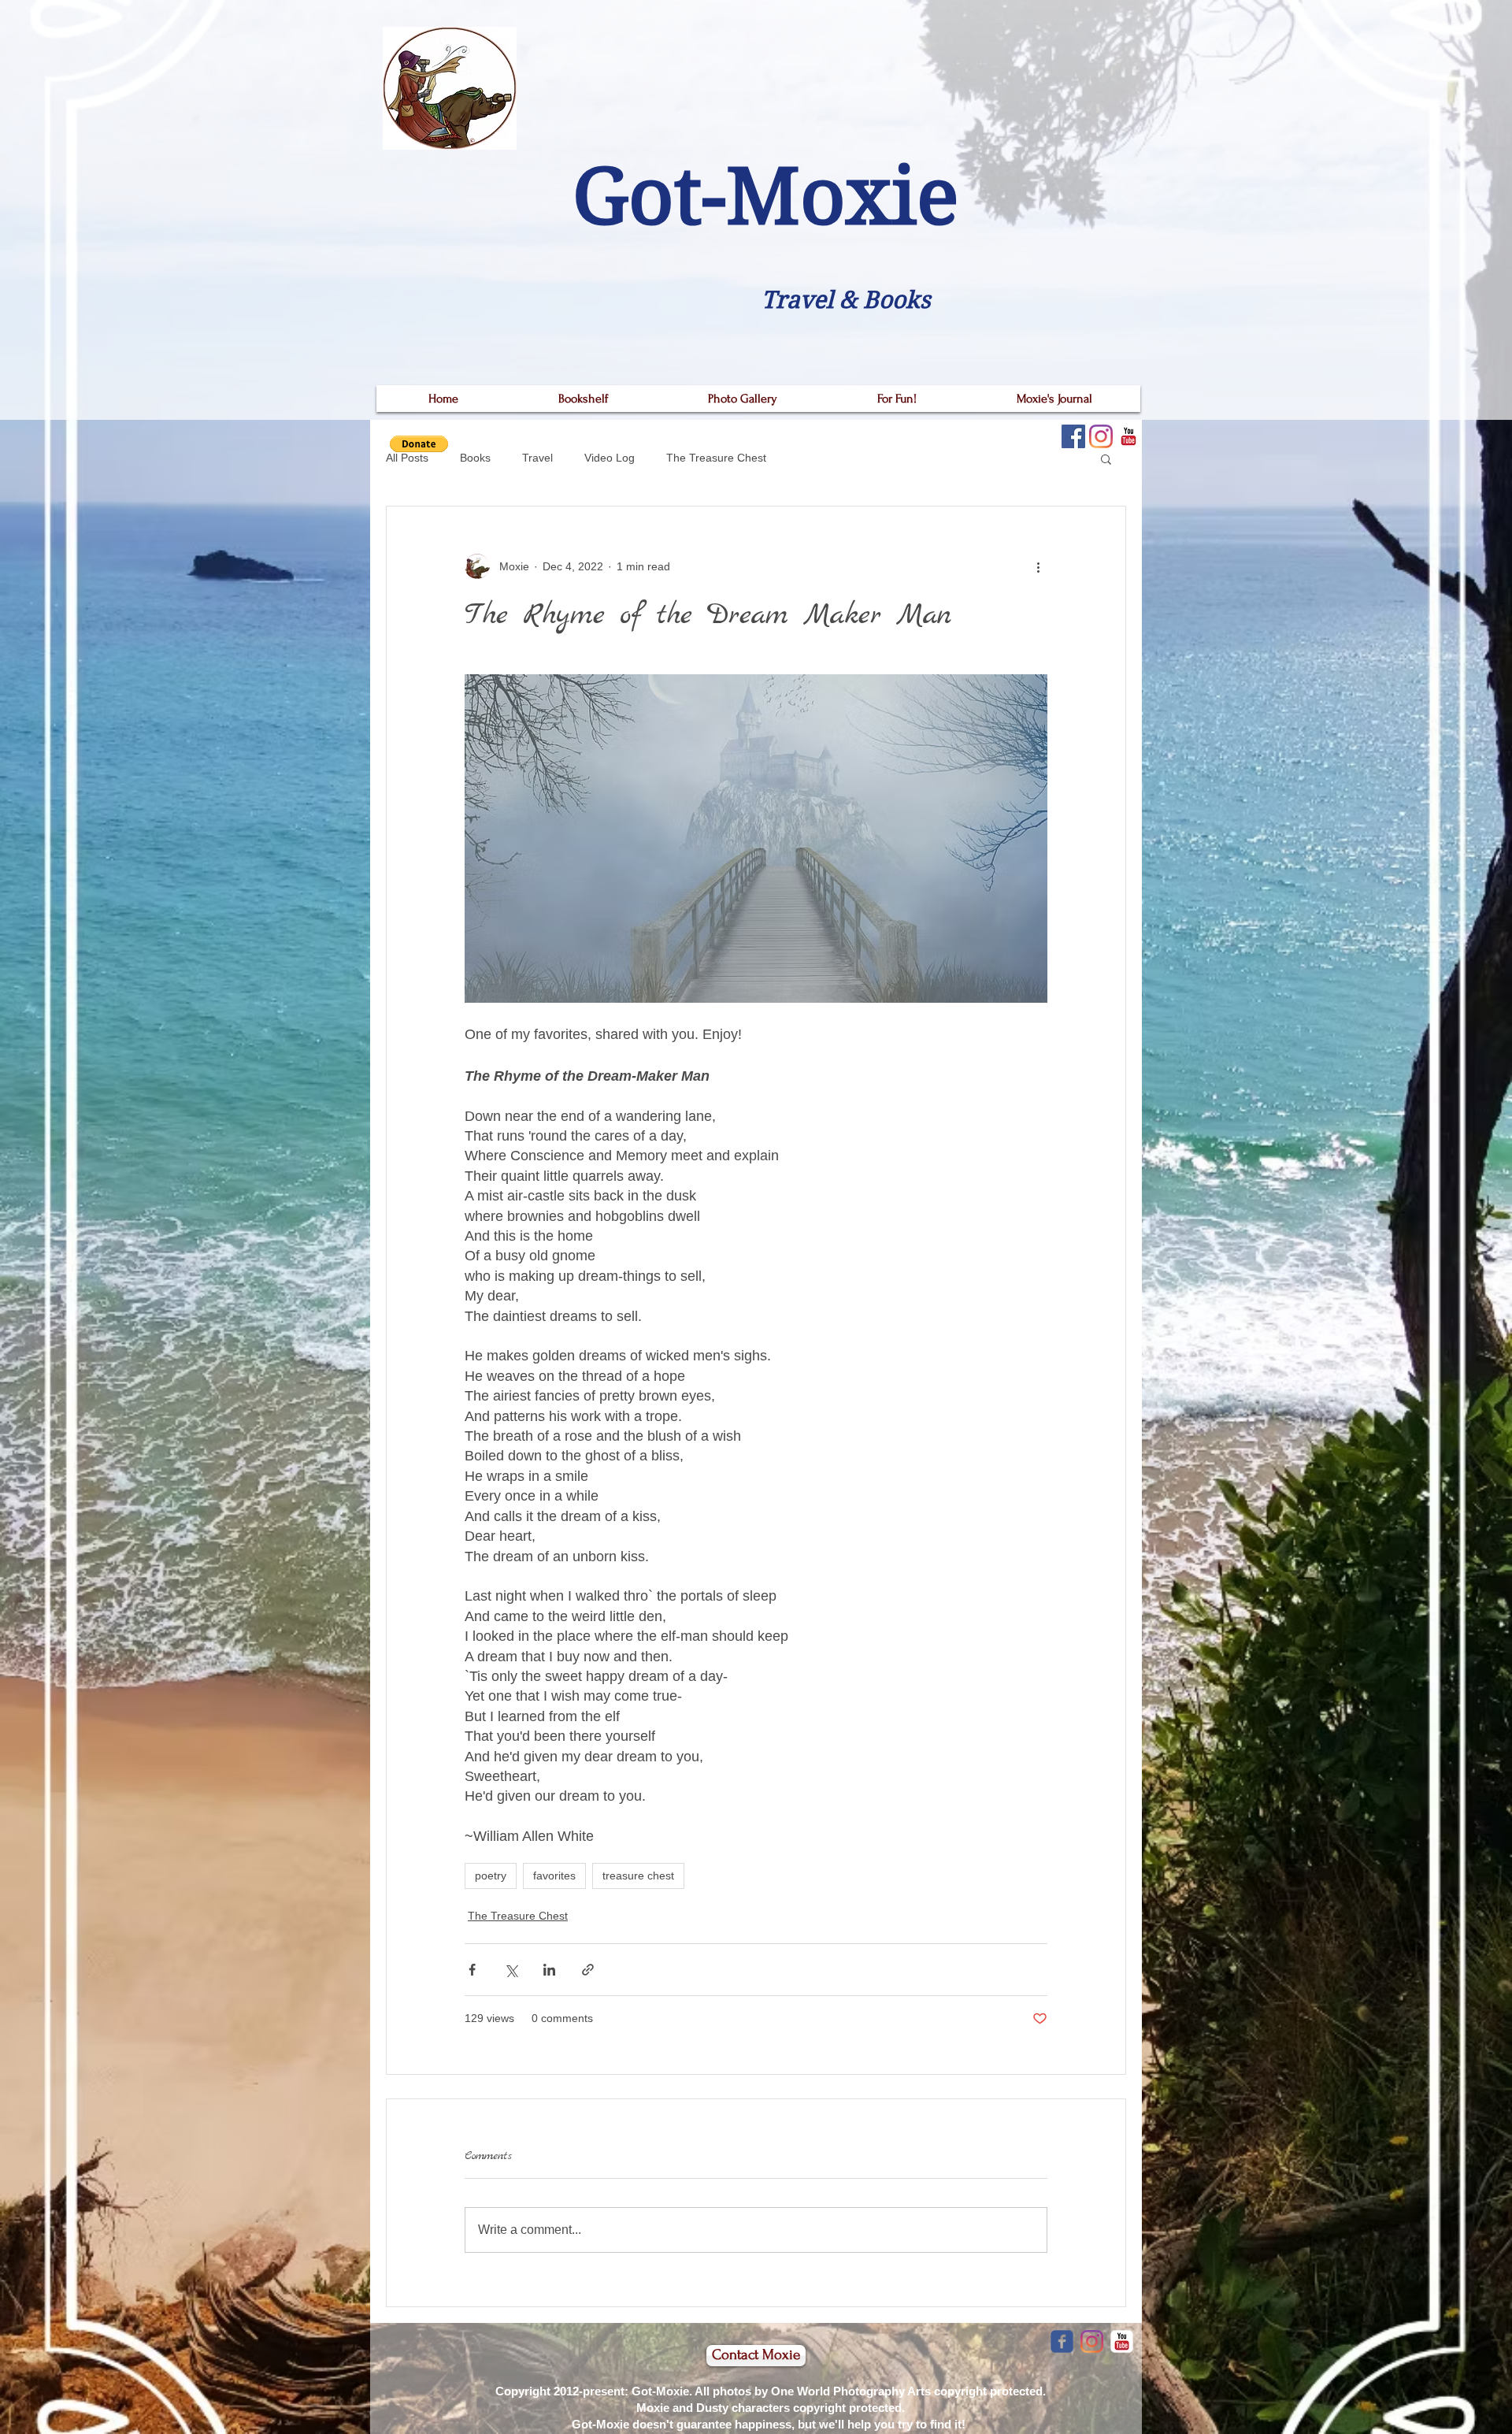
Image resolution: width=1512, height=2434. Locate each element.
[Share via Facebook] (472, 1970)
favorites (554, 1876)
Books (475, 458)
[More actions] (1038, 566)
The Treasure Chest (716, 458)
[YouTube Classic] (1128, 436)
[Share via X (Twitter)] (511, 1970)
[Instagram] (1101, 436)
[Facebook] (1073, 436)
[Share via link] (588, 1970)
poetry (491, 1876)
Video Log (610, 458)
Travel (537, 458)
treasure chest (638, 1876)
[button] (1106, 458)
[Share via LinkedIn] (549, 1970)
